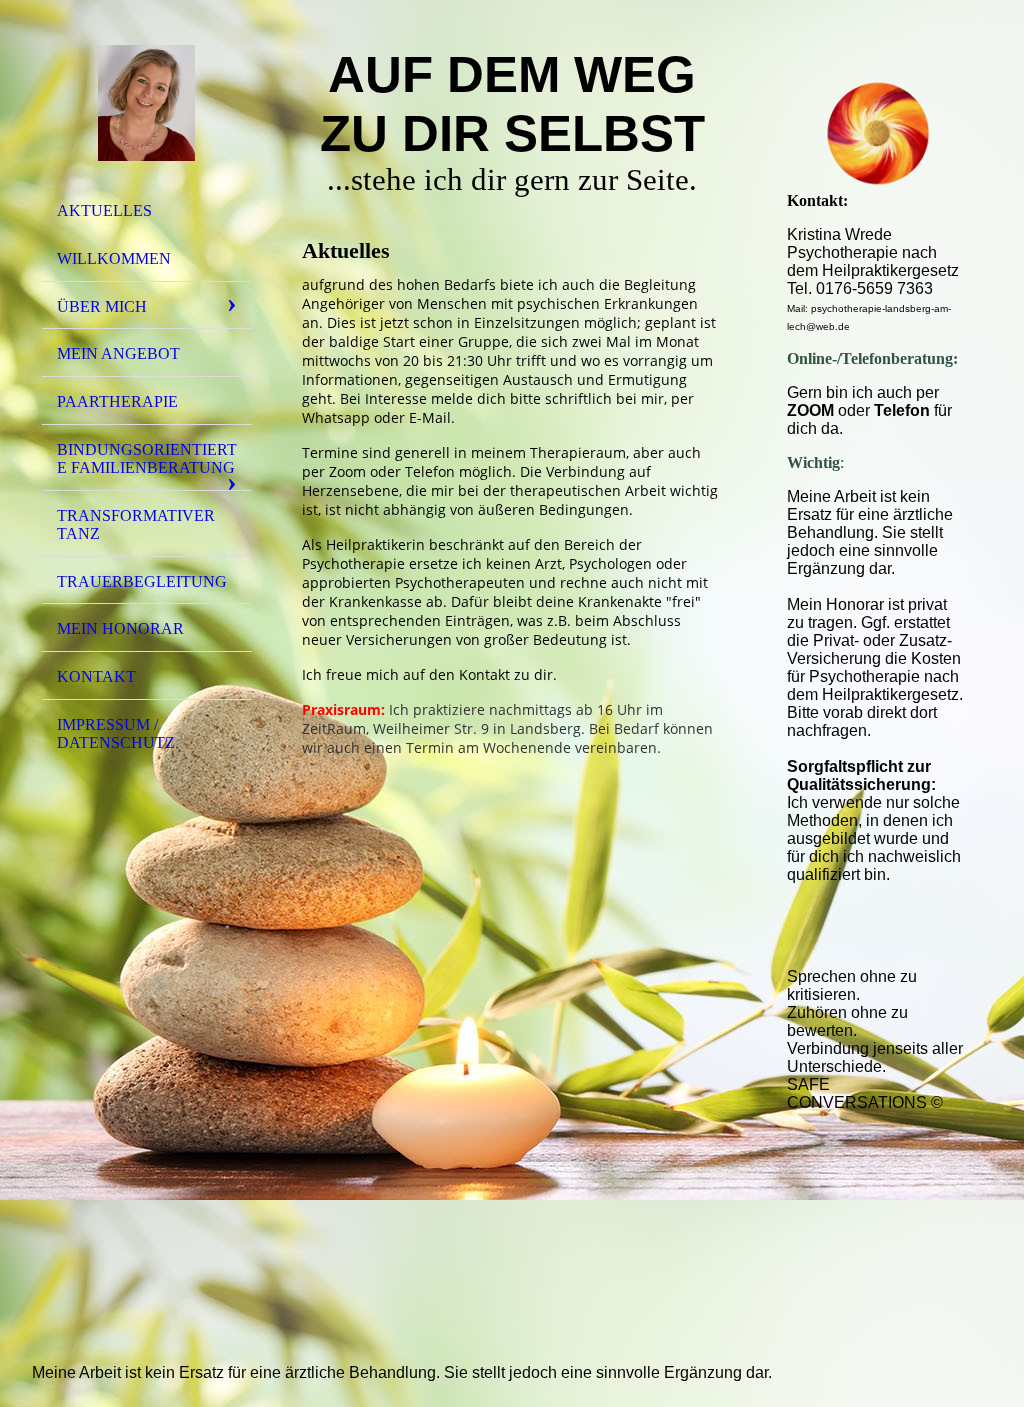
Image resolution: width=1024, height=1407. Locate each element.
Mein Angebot (118, 353)
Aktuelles (104, 210)
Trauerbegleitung (142, 581)
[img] (147, 103)
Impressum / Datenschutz (116, 733)
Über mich (102, 306)
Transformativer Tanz (136, 524)
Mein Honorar (120, 628)
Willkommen (114, 258)
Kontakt (96, 676)
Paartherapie (117, 401)
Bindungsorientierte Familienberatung (147, 458)
